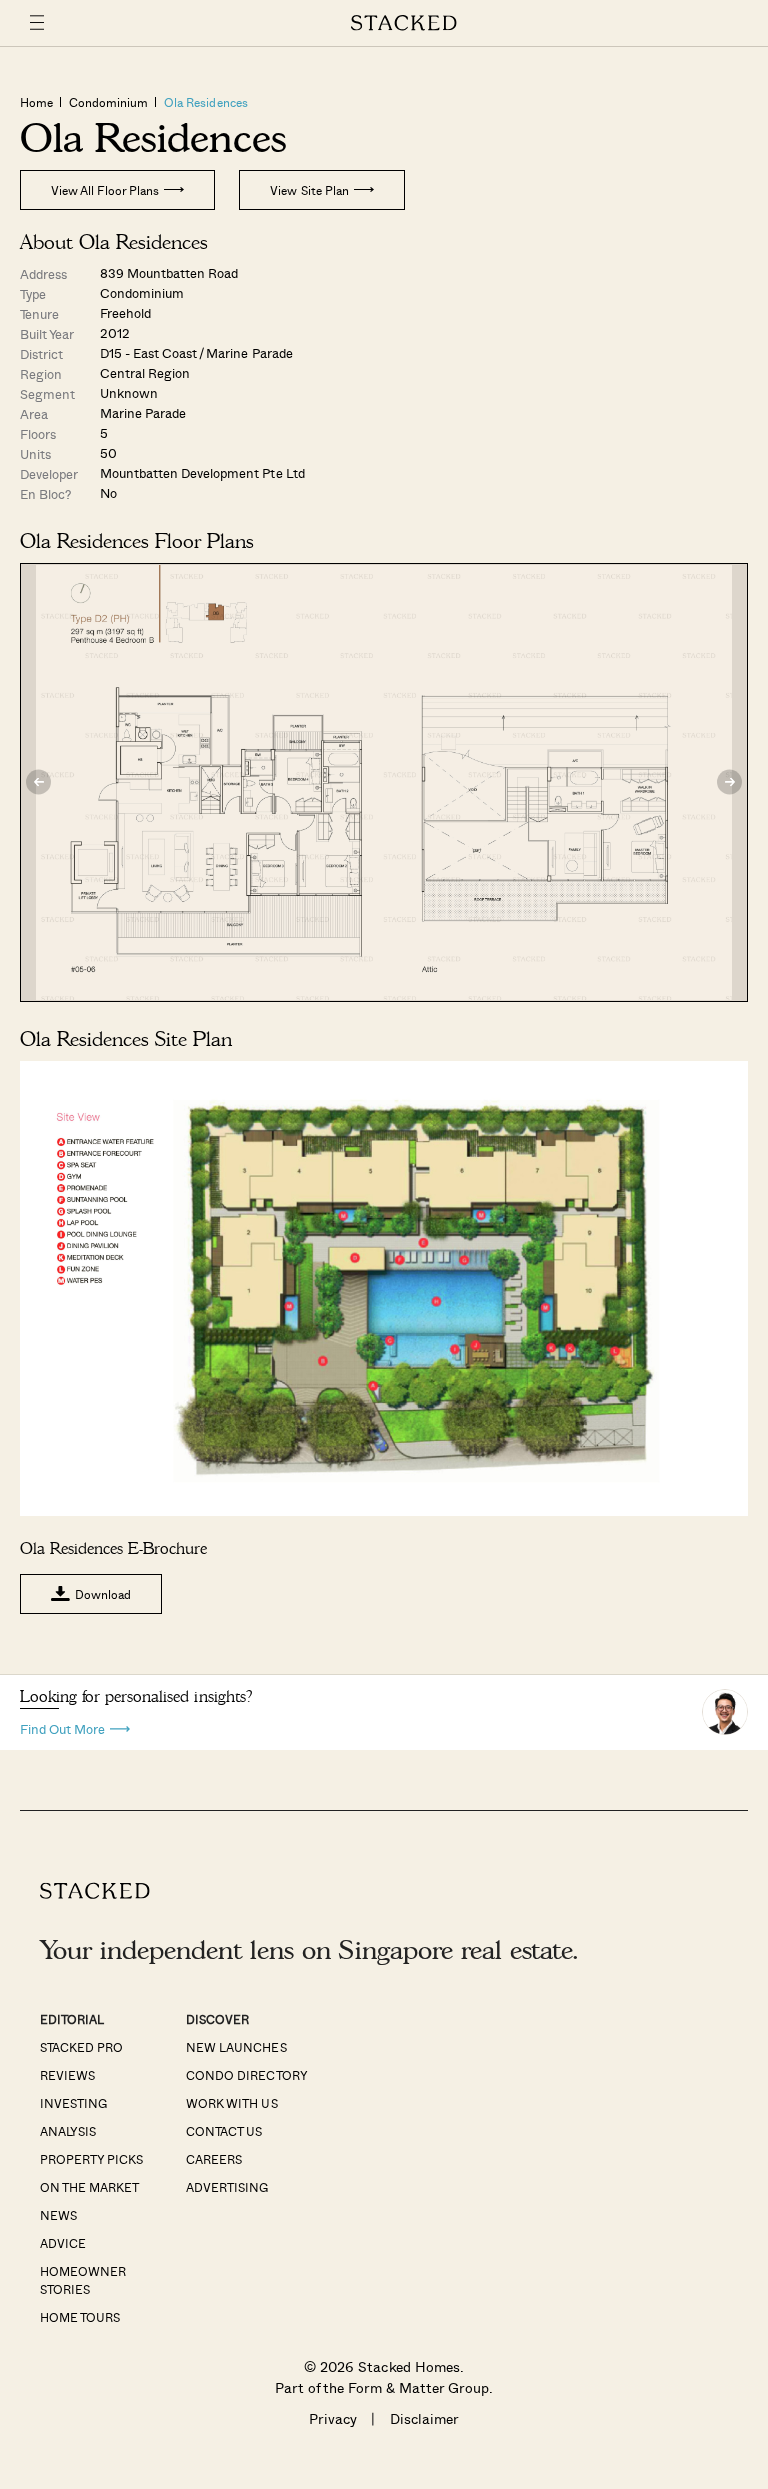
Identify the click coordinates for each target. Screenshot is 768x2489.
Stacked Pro (81, 2047)
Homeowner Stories (83, 2280)
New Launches (236, 2047)
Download (103, 1594)
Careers (214, 2159)
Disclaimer (424, 2418)
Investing (73, 2103)
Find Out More (62, 1727)
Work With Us (231, 2103)
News (58, 2215)
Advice (63, 2243)
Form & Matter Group (418, 2387)
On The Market (89, 2187)
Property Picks (91, 2159)
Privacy (333, 2418)
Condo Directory (246, 2075)
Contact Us (224, 2131)
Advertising (227, 2187)
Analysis (68, 2131)
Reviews (67, 2075)
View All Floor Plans (105, 190)
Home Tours (80, 2317)
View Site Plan (309, 190)
